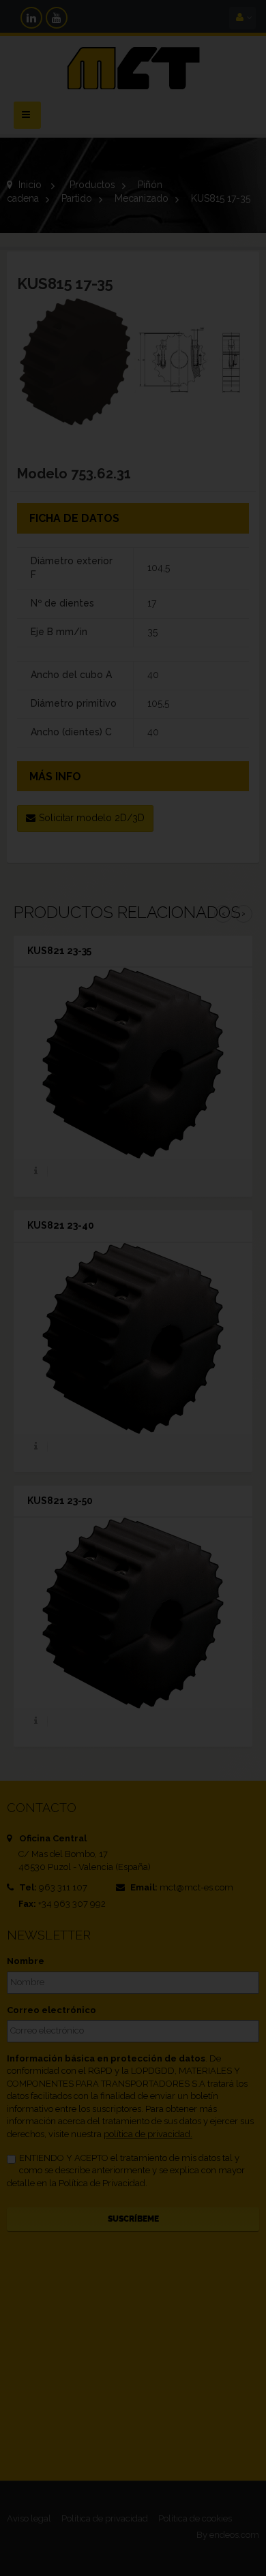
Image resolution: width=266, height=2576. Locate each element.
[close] (225, 1196)
